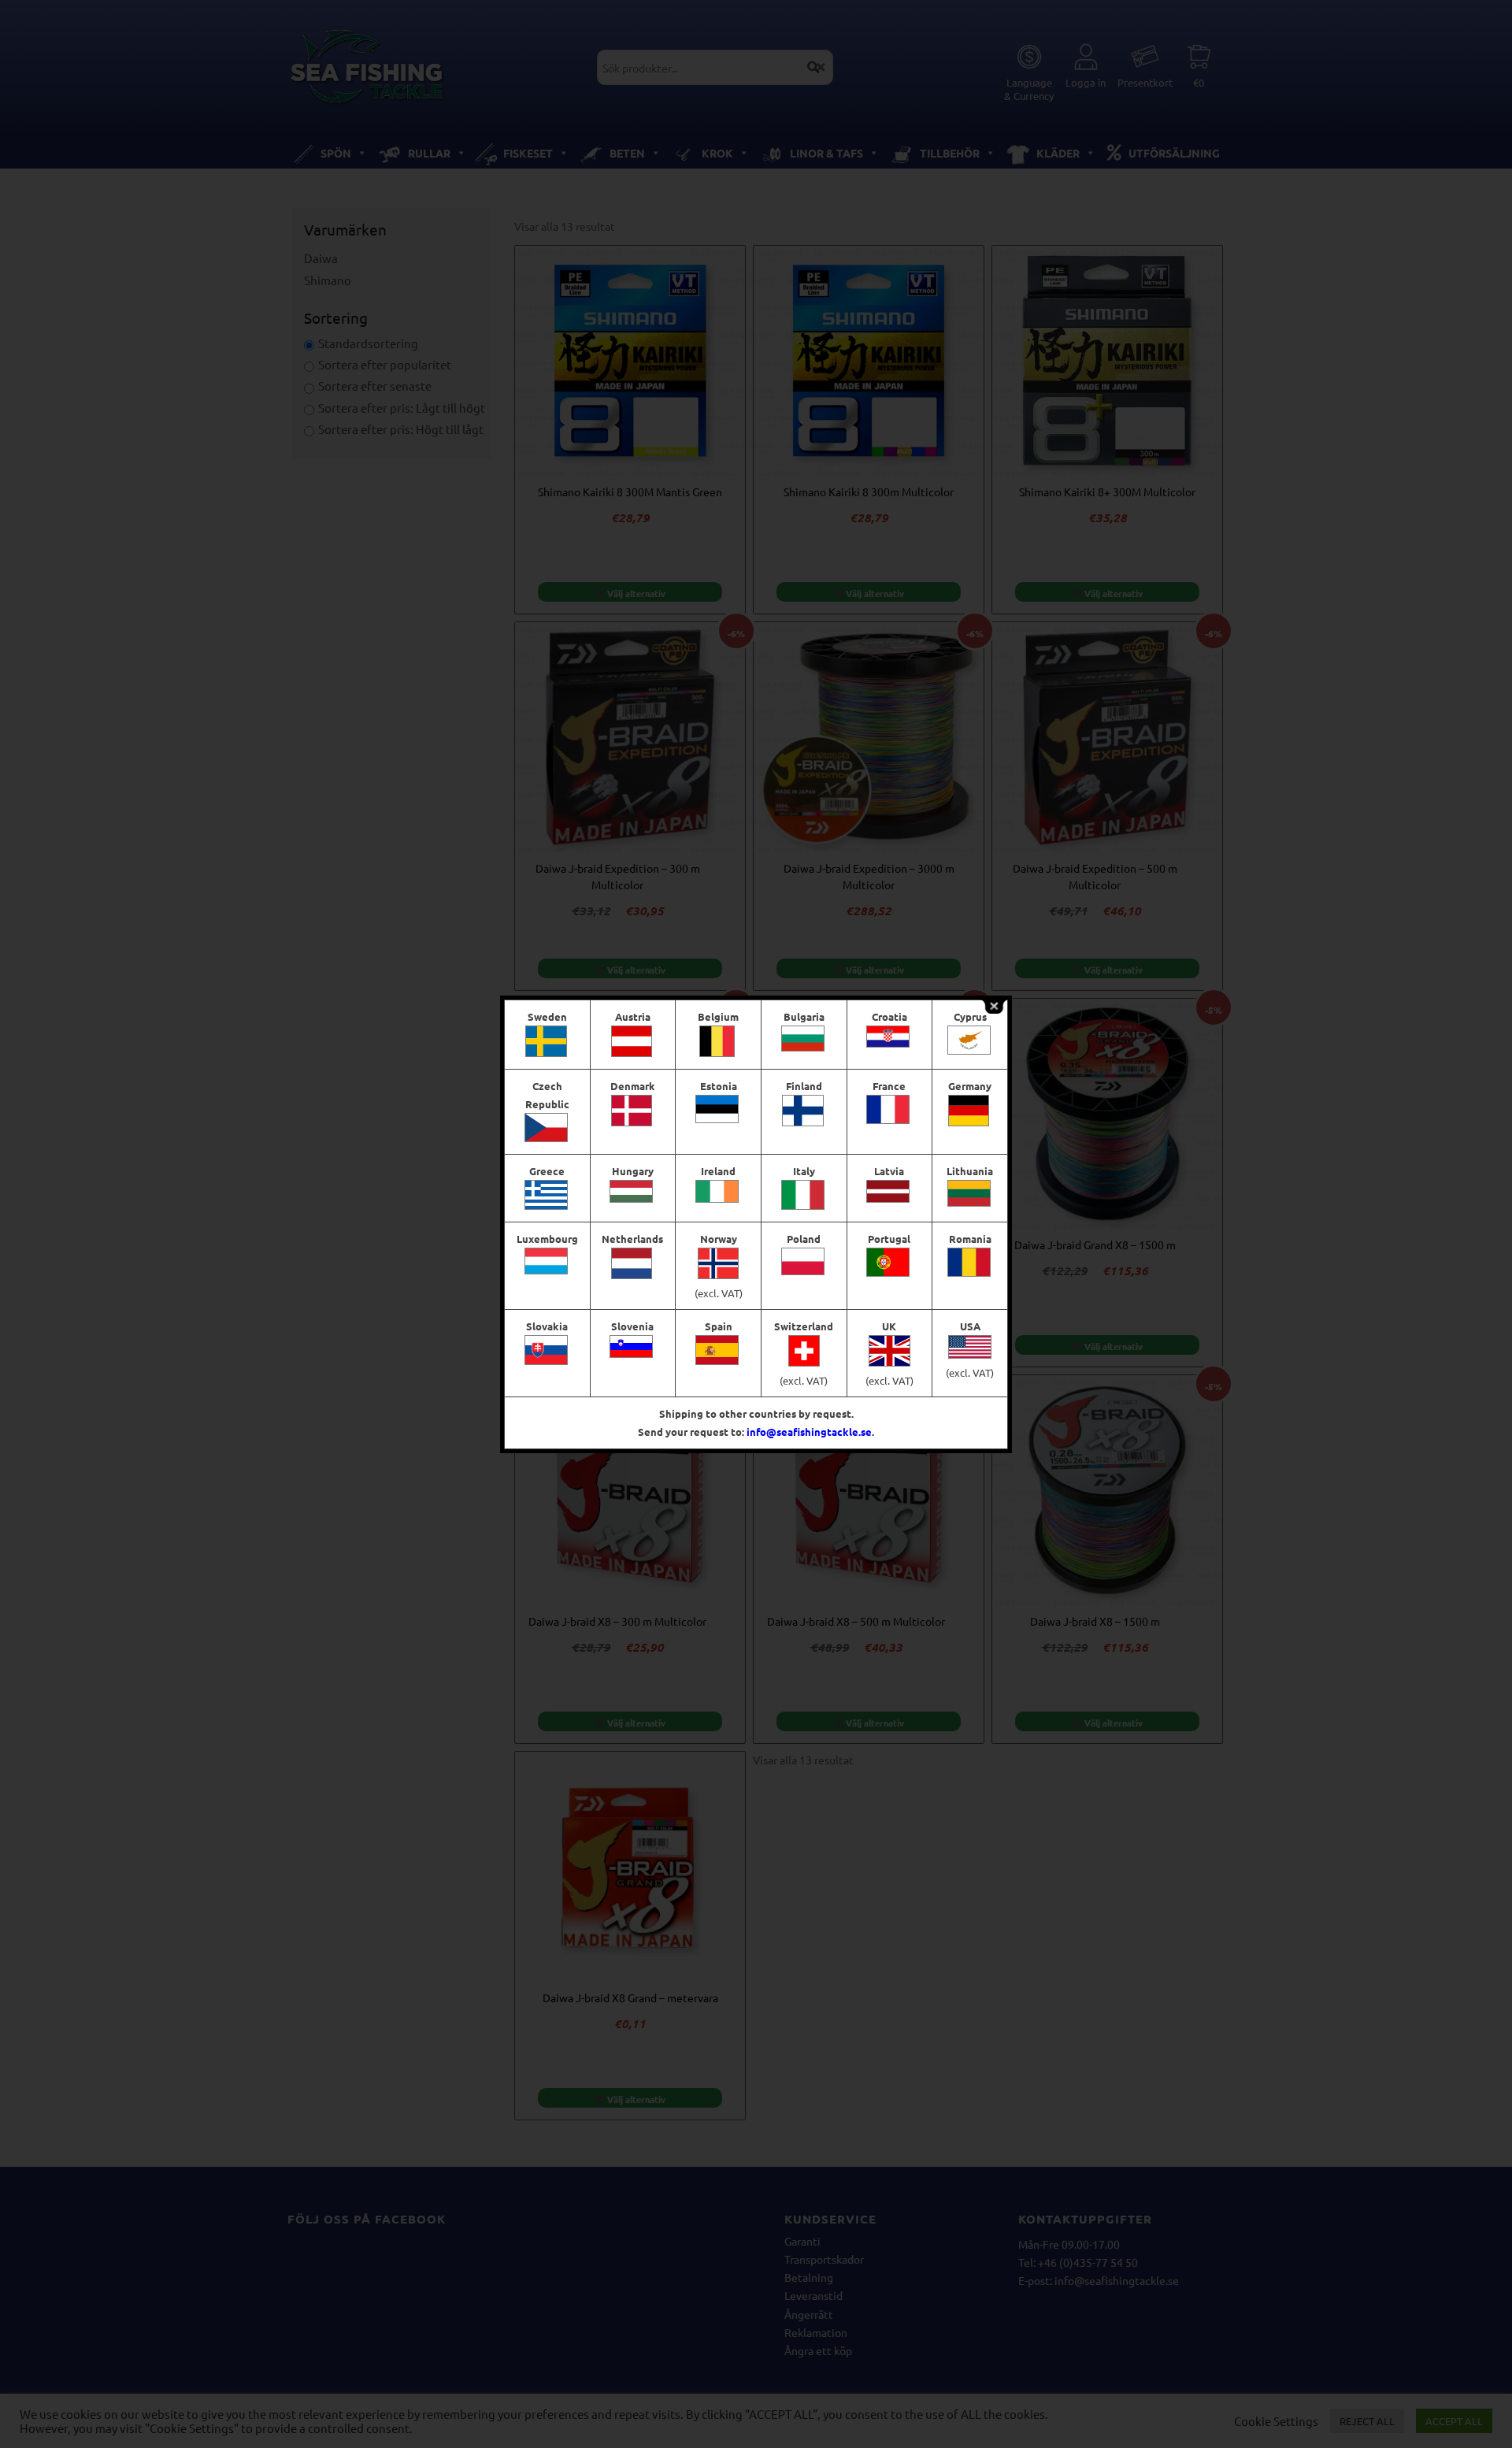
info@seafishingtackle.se (809, 1432)
